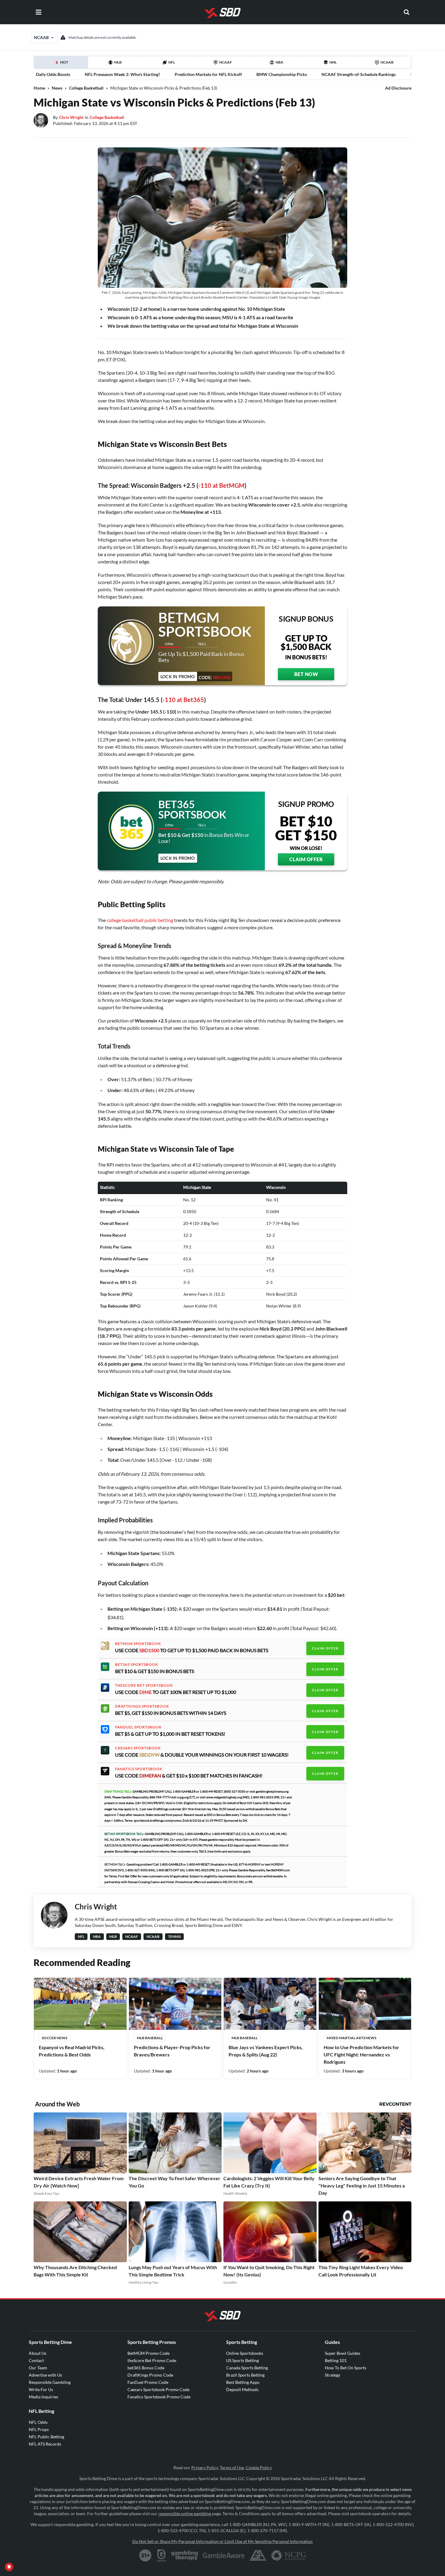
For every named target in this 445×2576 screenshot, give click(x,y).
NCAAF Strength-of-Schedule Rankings (359, 74)
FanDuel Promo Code (148, 2382)
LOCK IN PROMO (178, 858)
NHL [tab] (333, 62)
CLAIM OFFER (306, 859)
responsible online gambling (185, 2514)
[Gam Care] (162, 2555)
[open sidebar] (38, 12)
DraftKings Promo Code (150, 2375)
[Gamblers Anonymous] (258, 2555)
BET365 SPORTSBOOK (137, 1665)
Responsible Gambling (50, 2382)
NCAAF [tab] (226, 62)
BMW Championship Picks (282, 74)
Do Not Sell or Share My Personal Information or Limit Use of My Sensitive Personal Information (222, 2541)
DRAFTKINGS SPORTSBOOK (142, 1706)
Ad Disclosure (398, 88)
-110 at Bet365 (183, 700)
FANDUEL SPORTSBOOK (138, 1727)
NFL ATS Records (45, 2444)
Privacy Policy (205, 2468)
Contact (36, 2360)
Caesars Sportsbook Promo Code (158, 2389)
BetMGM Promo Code (148, 2353)
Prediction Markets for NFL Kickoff (208, 74)
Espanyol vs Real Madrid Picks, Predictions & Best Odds (72, 2051)
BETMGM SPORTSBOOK (138, 1644)
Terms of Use (232, 2468)
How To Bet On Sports (346, 2368)
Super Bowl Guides (343, 2353)
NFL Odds (38, 2422)
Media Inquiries (43, 2397)
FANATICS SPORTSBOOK (139, 1769)
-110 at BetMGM (221, 485)
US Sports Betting (242, 2360)
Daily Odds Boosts (53, 74)
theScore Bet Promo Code (152, 2360)
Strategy (333, 2375)
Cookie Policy (259, 2468)
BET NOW (306, 674)
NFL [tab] (172, 62)
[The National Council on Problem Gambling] (289, 2555)
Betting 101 (336, 2360)
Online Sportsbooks (245, 2353)
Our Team (38, 2368)
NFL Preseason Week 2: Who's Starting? (122, 74)
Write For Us (41, 2389)
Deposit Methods (242, 2389)
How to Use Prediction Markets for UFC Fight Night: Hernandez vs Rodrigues (361, 2054)
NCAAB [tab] (387, 62)
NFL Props (39, 2429)
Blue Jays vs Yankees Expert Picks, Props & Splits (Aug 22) (266, 2051)
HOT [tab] (62, 64)
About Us (38, 2353)
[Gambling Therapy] (185, 2555)
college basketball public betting (140, 920)
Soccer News (54, 2038)
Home (39, 88)
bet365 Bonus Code (146, 2368)
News (57, 88)
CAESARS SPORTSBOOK (138, 1748)
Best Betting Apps (243, 2382)
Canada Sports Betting (247, 2368)
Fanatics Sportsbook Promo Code (159, 2397)
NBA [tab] (279, 62)
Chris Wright (71, 117)
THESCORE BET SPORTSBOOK (144, 1685)
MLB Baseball (150, 2038)
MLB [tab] (118, 62)
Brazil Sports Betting (245, 2375)
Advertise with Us (45, 2375)
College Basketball (86, 88)
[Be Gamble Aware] (224, 2555)
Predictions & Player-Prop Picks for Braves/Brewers (172, 2051)
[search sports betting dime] (407, 12)
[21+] (146, 2555)
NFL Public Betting (46, 2437)
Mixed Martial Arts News (351, 2038)
